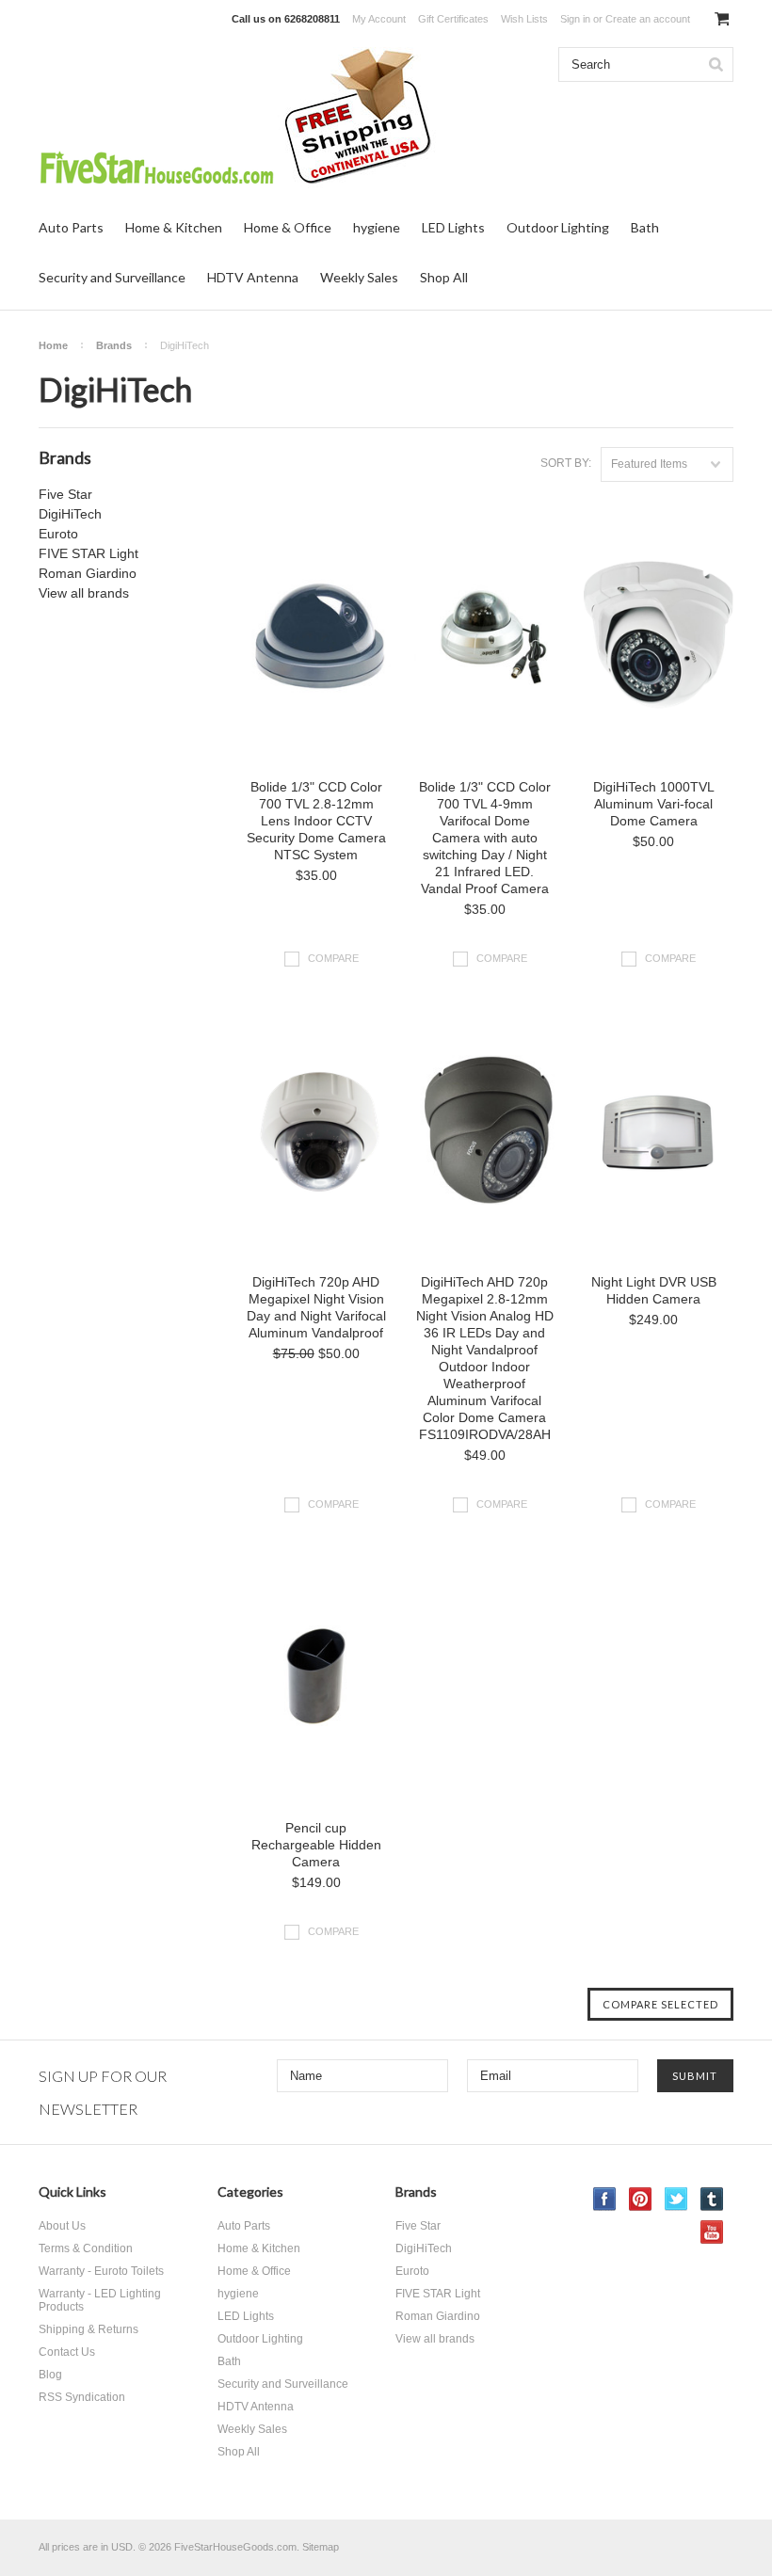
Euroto (58, 534)
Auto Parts (71, 227)
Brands (114, 345)
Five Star (65, 494)
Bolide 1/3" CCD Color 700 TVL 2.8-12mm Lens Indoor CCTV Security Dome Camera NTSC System (316, 821)
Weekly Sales (359, 277)
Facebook (605, 2199)
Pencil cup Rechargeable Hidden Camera (316, 1845)
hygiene (377, 227)
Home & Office (288, 227)
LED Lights (453, 227)
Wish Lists (524, 19)
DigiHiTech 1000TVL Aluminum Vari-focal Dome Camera (654, 804)
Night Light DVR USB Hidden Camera (654, 1290)
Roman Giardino (88, 573)
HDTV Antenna (253, 277)
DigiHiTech (70, 514)
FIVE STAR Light (88, 553)
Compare (333, 958)
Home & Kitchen (174, 227)
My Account (379, 19)
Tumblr (712, 2199)
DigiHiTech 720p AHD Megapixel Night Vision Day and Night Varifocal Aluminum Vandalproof (316, 1307)
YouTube (712, 2232)
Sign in (575, 19)
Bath (645, 227)
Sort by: (566, 463)
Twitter (676, 2199)
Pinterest (641, 2199)
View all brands (84, 593)
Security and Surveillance (112, 277)
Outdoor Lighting (558, 227)
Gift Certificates (453, 19)
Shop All (444, 277)
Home (53, 345)
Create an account (648, 19)
